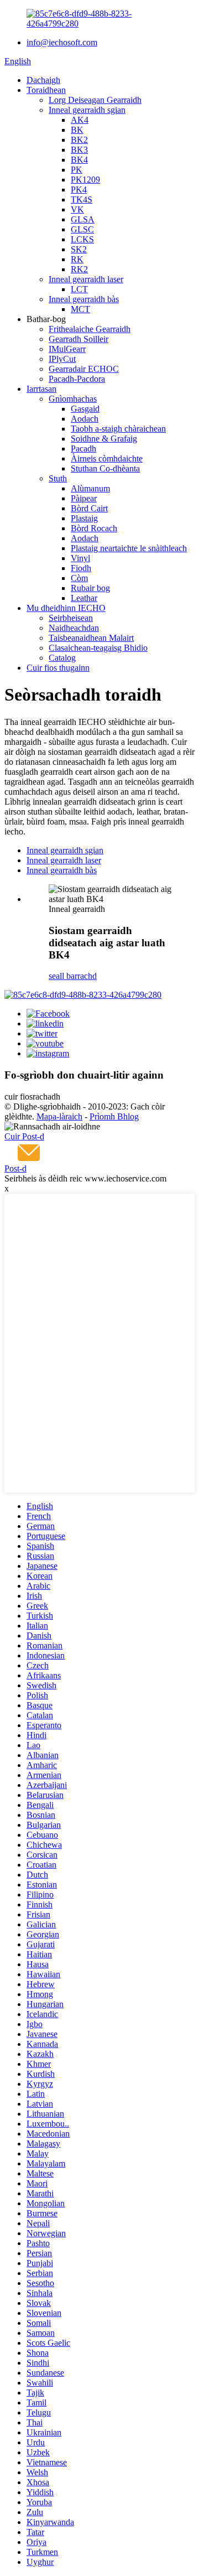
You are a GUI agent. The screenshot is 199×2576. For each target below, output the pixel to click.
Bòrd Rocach (94, 528)
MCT (80, 309)
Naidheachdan (74, 628)
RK (77, 259)
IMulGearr (67, 349)
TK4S (82, 199)
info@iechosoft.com (62, 42)
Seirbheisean (71, 618)
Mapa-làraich (59, 1116)
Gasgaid (85, 409)
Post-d (15, 1168)
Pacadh (83, 449)
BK (77, 130)
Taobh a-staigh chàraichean (118, 429)
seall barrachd (73, 976)
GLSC (82, 229)
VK (77, 209)
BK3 (79, 150)
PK (77, 170)
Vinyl (80, 558)
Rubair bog (90, 588)
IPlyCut (62, 359)
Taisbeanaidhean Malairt (91, 638)
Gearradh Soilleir (78, 339)
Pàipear (84, 498)
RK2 (79, 269)
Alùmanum (90, 488)
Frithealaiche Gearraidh (90, 329)
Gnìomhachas (73, 399)
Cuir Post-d (24, 1136)
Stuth (58, 478)
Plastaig (84, 518)
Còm (79, 578)
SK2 (79, 249)
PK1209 (85, 180)
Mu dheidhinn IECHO (66, 608)
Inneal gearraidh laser (86, 279)
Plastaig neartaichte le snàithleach (129, 548)
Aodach (85, 419)
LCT (79, 289)
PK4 (79, 190)
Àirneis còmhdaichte (107, 458)
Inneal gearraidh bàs (84, 299)
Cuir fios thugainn (58, 668)
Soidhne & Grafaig (104, 439)
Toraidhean (46, 90)
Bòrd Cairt (89, 508)
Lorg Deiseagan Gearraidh (95, 100)
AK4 (80, 120)
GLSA (83, 219)
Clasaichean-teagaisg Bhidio (98, 648)
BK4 (79, 160)
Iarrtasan (41, 389)
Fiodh (81, 568)
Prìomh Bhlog (114, 1116)
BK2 (79, 140)
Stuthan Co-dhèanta (105, 468)
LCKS (82, 239)
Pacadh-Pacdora (77, 379)
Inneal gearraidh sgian (87, 110)
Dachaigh (43, 80)
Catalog (62, 658)
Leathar (84, 598)
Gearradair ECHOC (84, 369)
